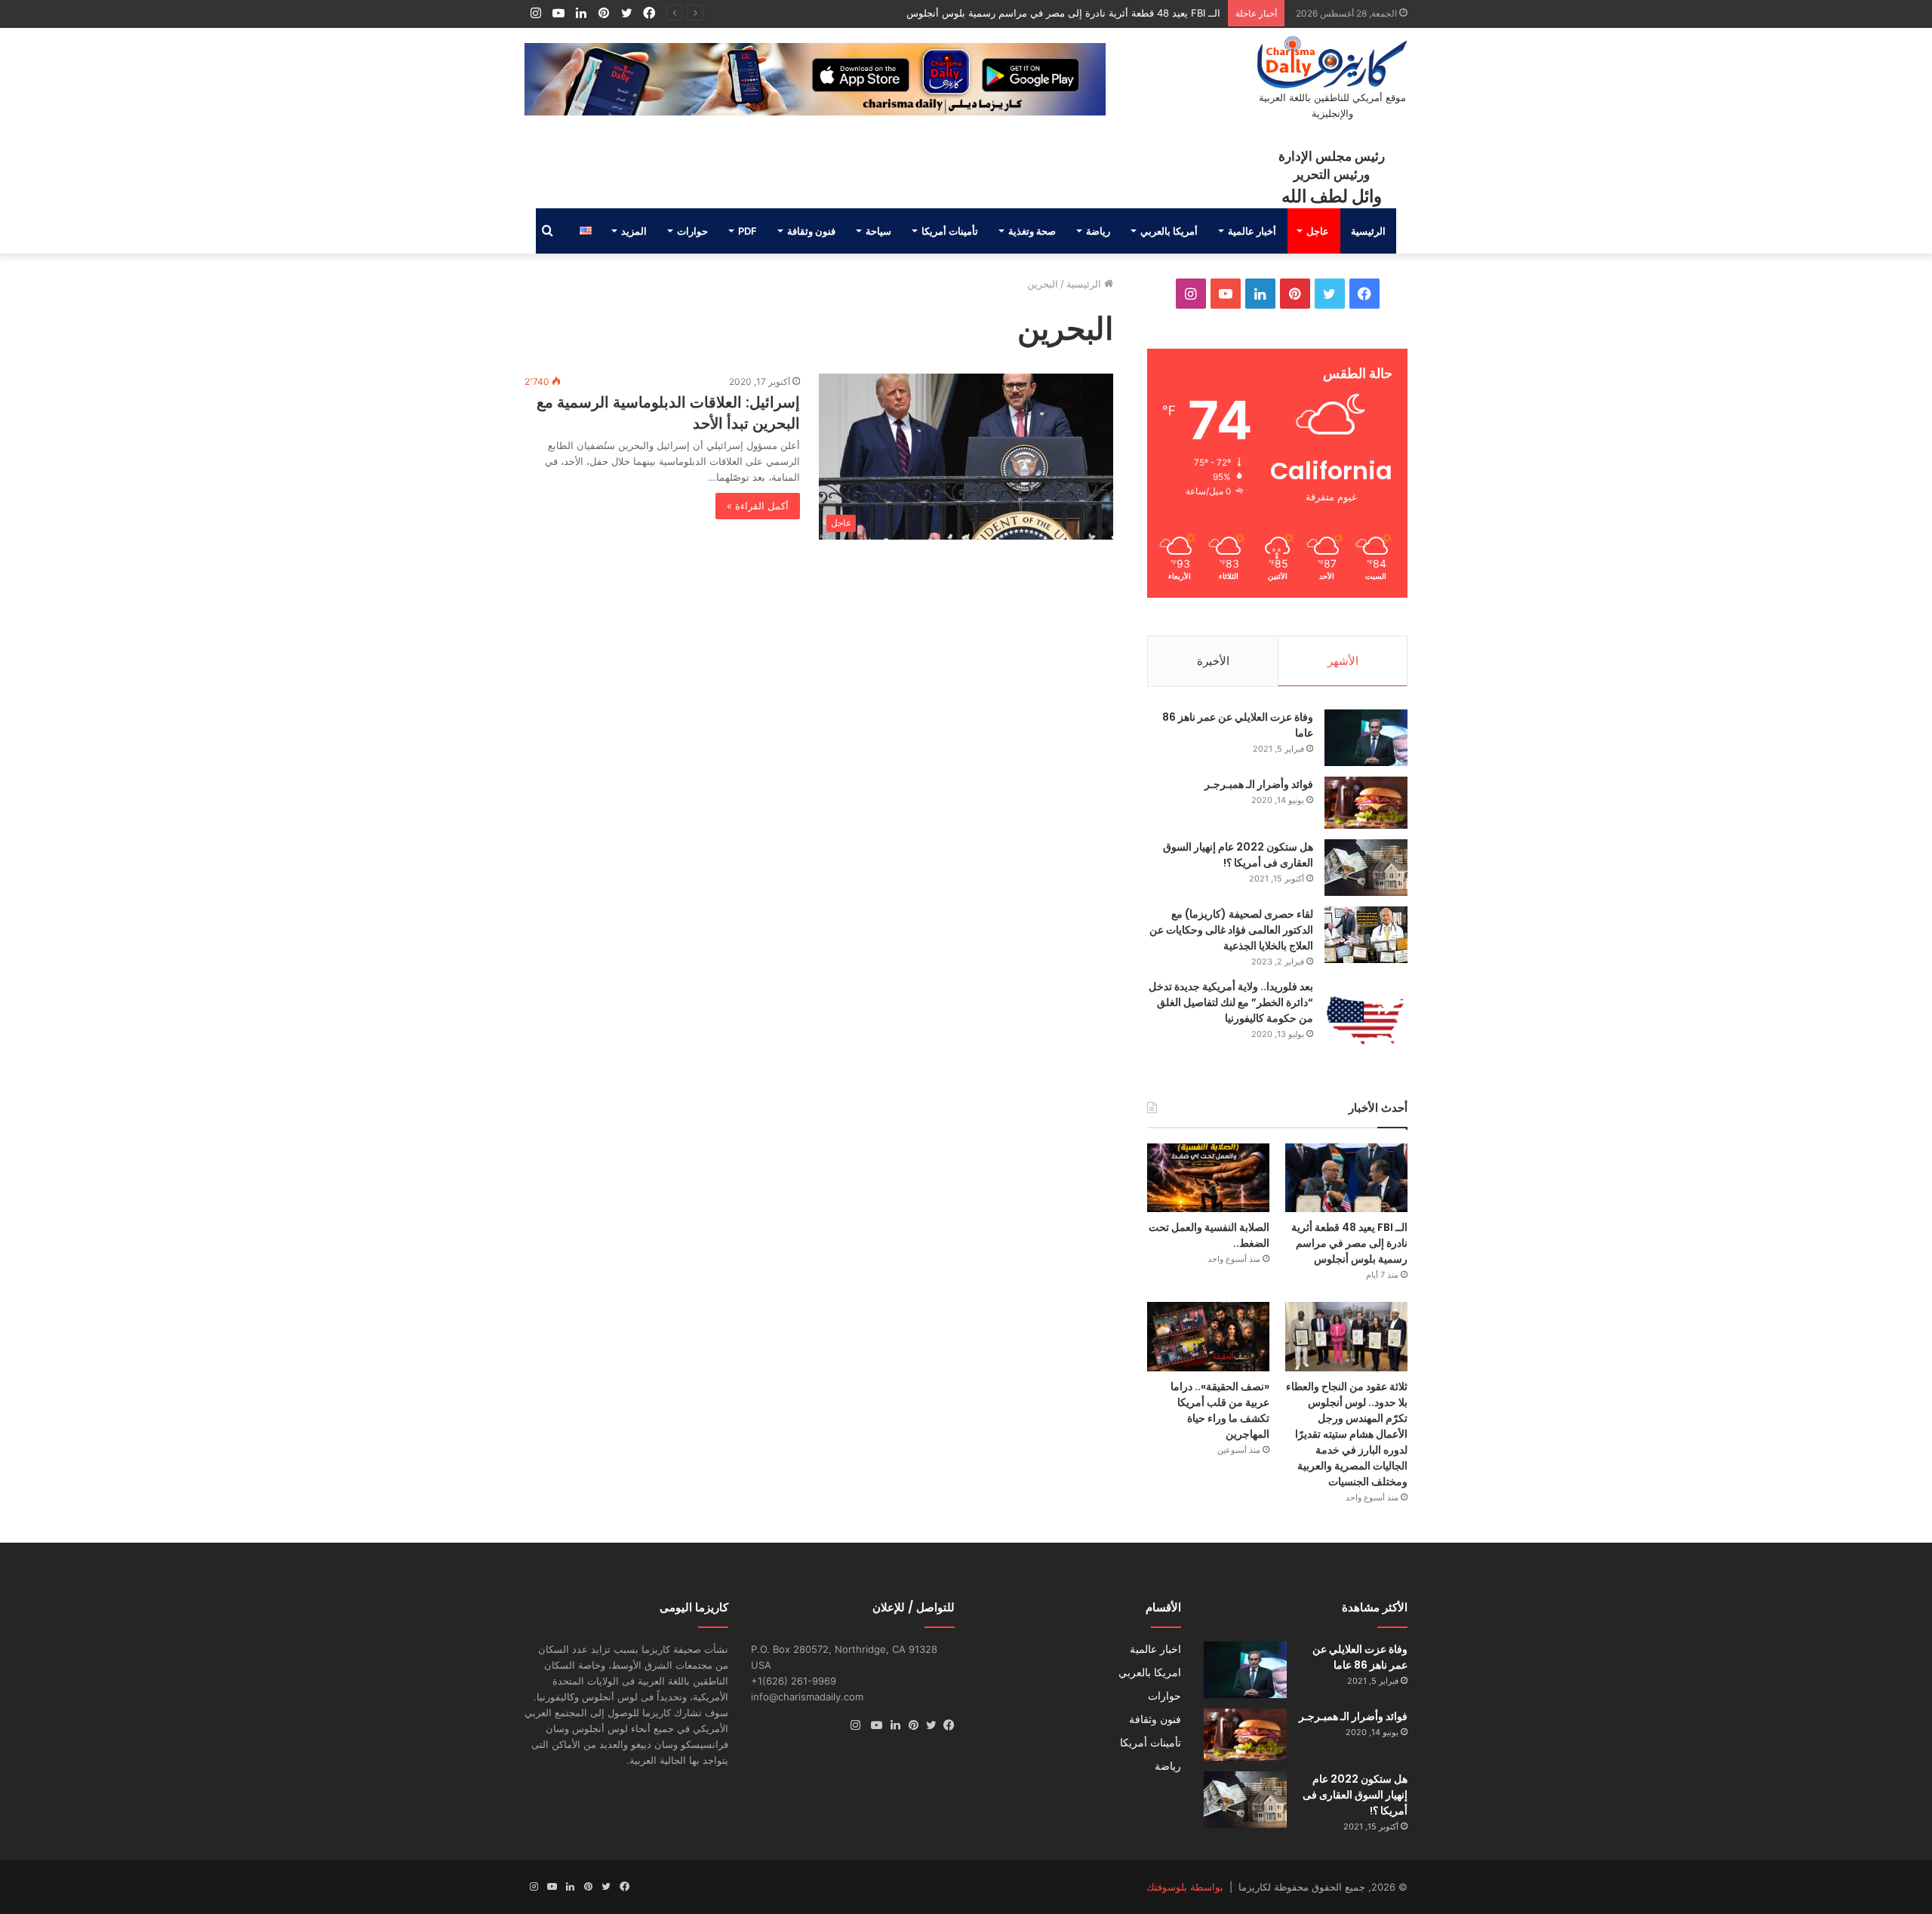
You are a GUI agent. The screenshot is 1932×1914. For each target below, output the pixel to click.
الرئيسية (1368, 231)
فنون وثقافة (811, 231)
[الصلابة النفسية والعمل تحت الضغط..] (1208, 1178)
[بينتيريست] (909, 1725)
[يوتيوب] (873, 1725)
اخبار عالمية (1155, 1649)
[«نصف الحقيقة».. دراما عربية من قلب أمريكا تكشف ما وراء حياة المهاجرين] (1208, 1336)
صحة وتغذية (1032, 231)
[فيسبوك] (946, 1725)
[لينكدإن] (891, 1725)
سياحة (878, 231)
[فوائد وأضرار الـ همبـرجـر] (1366, 803)
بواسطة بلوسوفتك (1185, 1887)
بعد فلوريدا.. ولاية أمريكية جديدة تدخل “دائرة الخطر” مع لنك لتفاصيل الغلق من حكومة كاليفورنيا (1231, 1002)
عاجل (1318, 231)
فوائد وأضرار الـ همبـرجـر (1259, 784)
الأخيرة (1213, 661)
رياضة (1098, 231)
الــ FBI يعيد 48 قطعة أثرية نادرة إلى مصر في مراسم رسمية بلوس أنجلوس (1063, 13)
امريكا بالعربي (1150, 1672)
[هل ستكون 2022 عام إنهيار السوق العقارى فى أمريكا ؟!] (1366, 868)
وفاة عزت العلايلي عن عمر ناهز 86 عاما (1360, 1657)
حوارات (692, 231)
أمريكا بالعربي (1169, 231)
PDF (748, 231)
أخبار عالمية (1252, 231)
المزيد (634, 231)
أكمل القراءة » (758, 506)
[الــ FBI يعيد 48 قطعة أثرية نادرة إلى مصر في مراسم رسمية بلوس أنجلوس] (1346, 1178)
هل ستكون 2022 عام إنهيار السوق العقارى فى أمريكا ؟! (1238, 855)
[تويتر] (928, 1725)
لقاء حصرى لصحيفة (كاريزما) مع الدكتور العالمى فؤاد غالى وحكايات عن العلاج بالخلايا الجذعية (1231, 930)
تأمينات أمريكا (950, 231)
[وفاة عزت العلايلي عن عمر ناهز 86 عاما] (1366, 738)
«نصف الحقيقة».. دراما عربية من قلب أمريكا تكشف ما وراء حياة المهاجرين (1220, 1410)
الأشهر (1343, 661)
